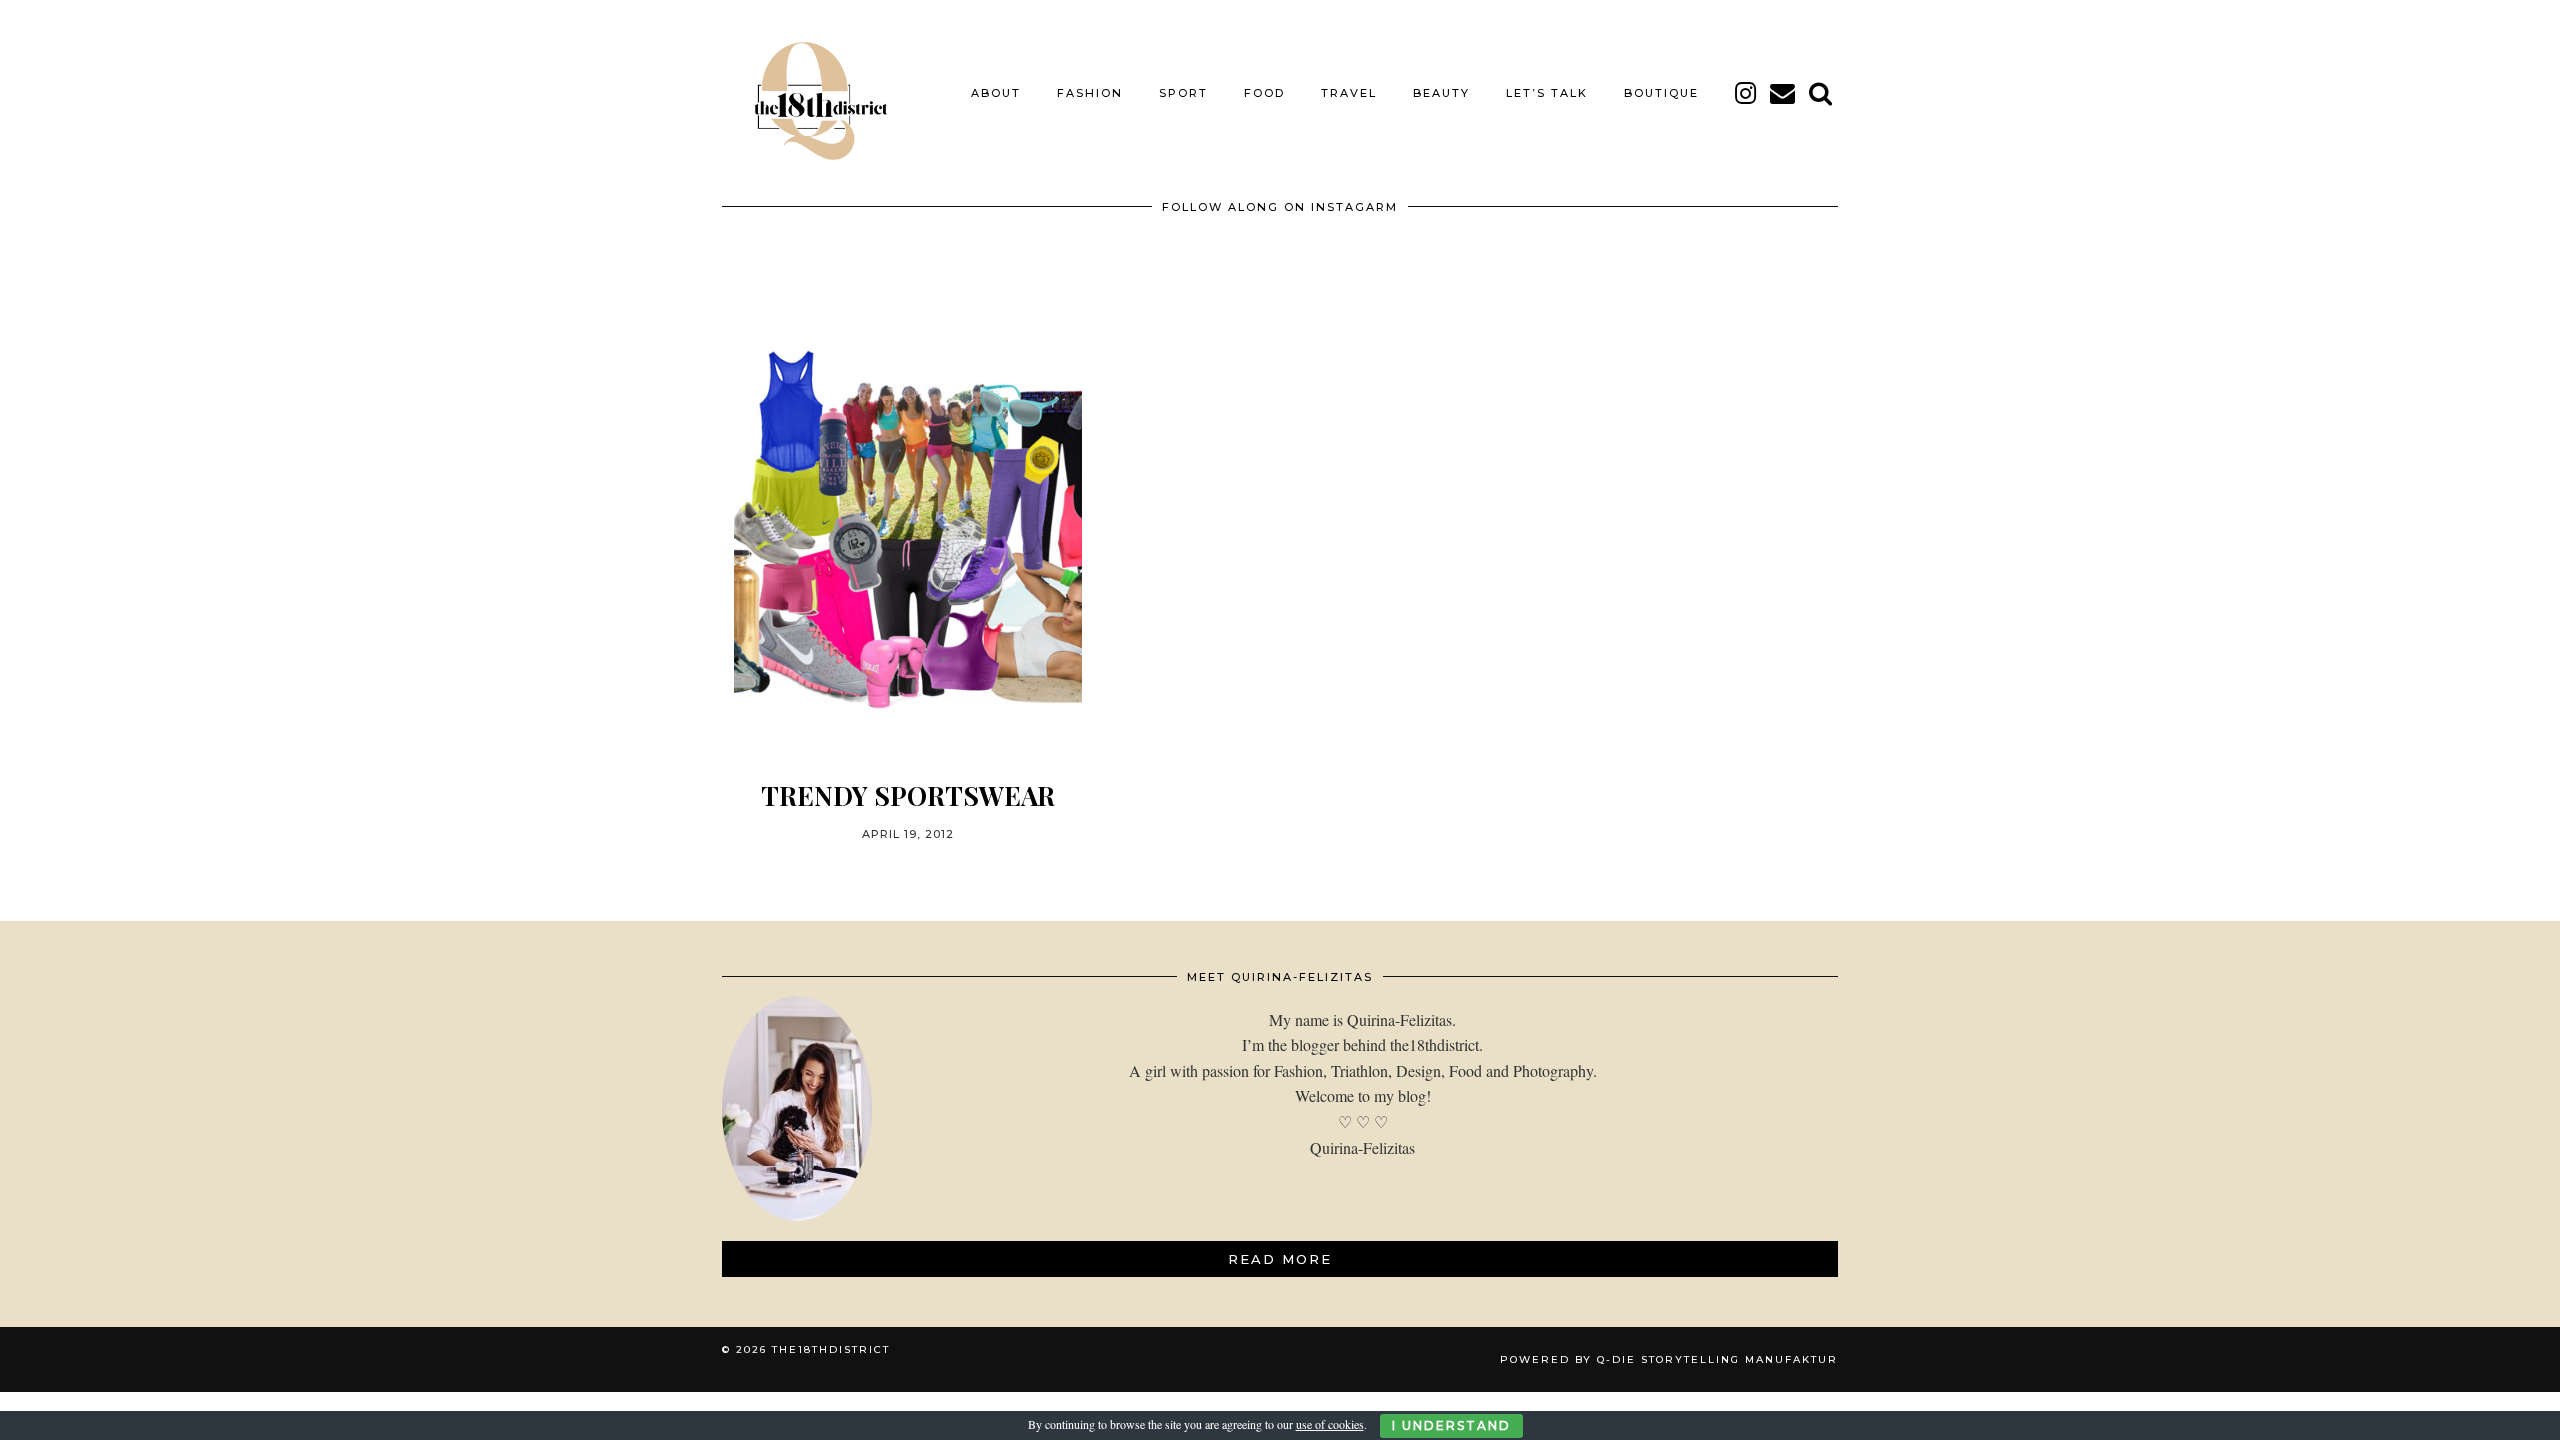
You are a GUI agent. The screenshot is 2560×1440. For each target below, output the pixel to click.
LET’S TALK (1547, 93)
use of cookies (1330, 1424)
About (996, 93)
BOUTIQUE (1661, 93)
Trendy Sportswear (908, 795)
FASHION (1090, 93)
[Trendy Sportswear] (908, 530)
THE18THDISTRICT (831, 1349)
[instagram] (1746, 93)
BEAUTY (1441, 93)
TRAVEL (1349, 93)
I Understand (1451, 1425)
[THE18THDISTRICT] (810, 93)
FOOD (1264, 93)
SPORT (1183, 93)
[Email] (1783, 93)
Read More (1280, 1259)
